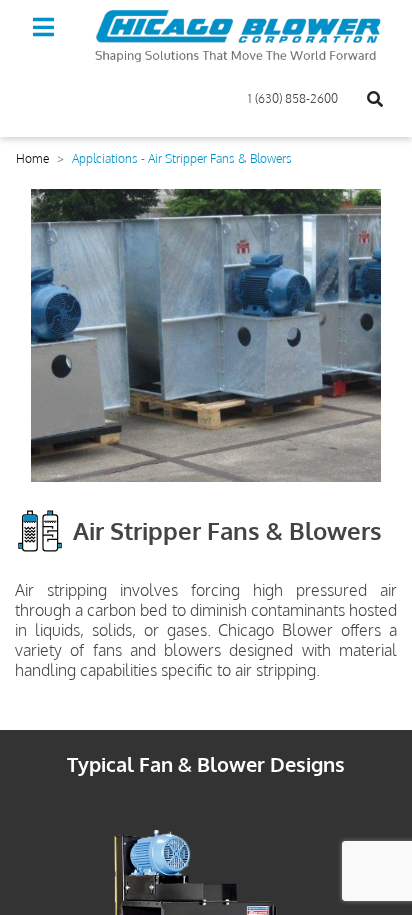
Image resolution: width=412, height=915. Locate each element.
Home (32, 158)
